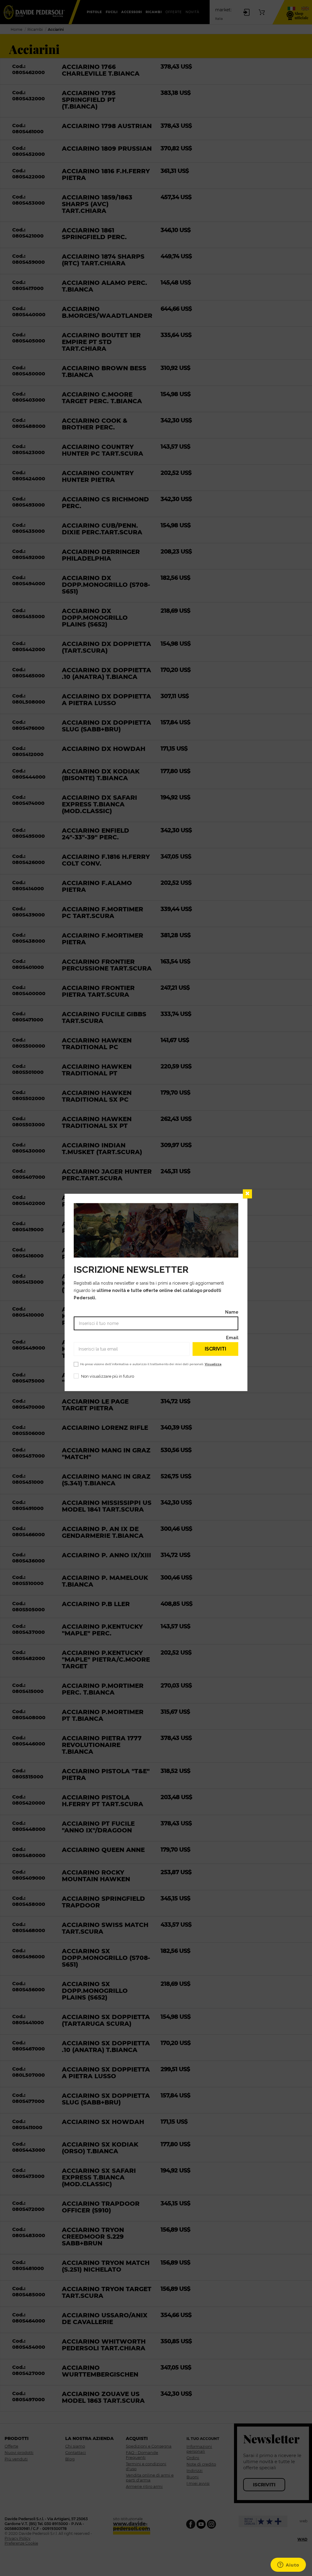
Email (232, 1338)
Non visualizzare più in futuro (108, 1377)
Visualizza (213, 1364)
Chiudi (247, 1194)
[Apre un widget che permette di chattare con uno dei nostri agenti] (288, 2565)
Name (232, 1312)
